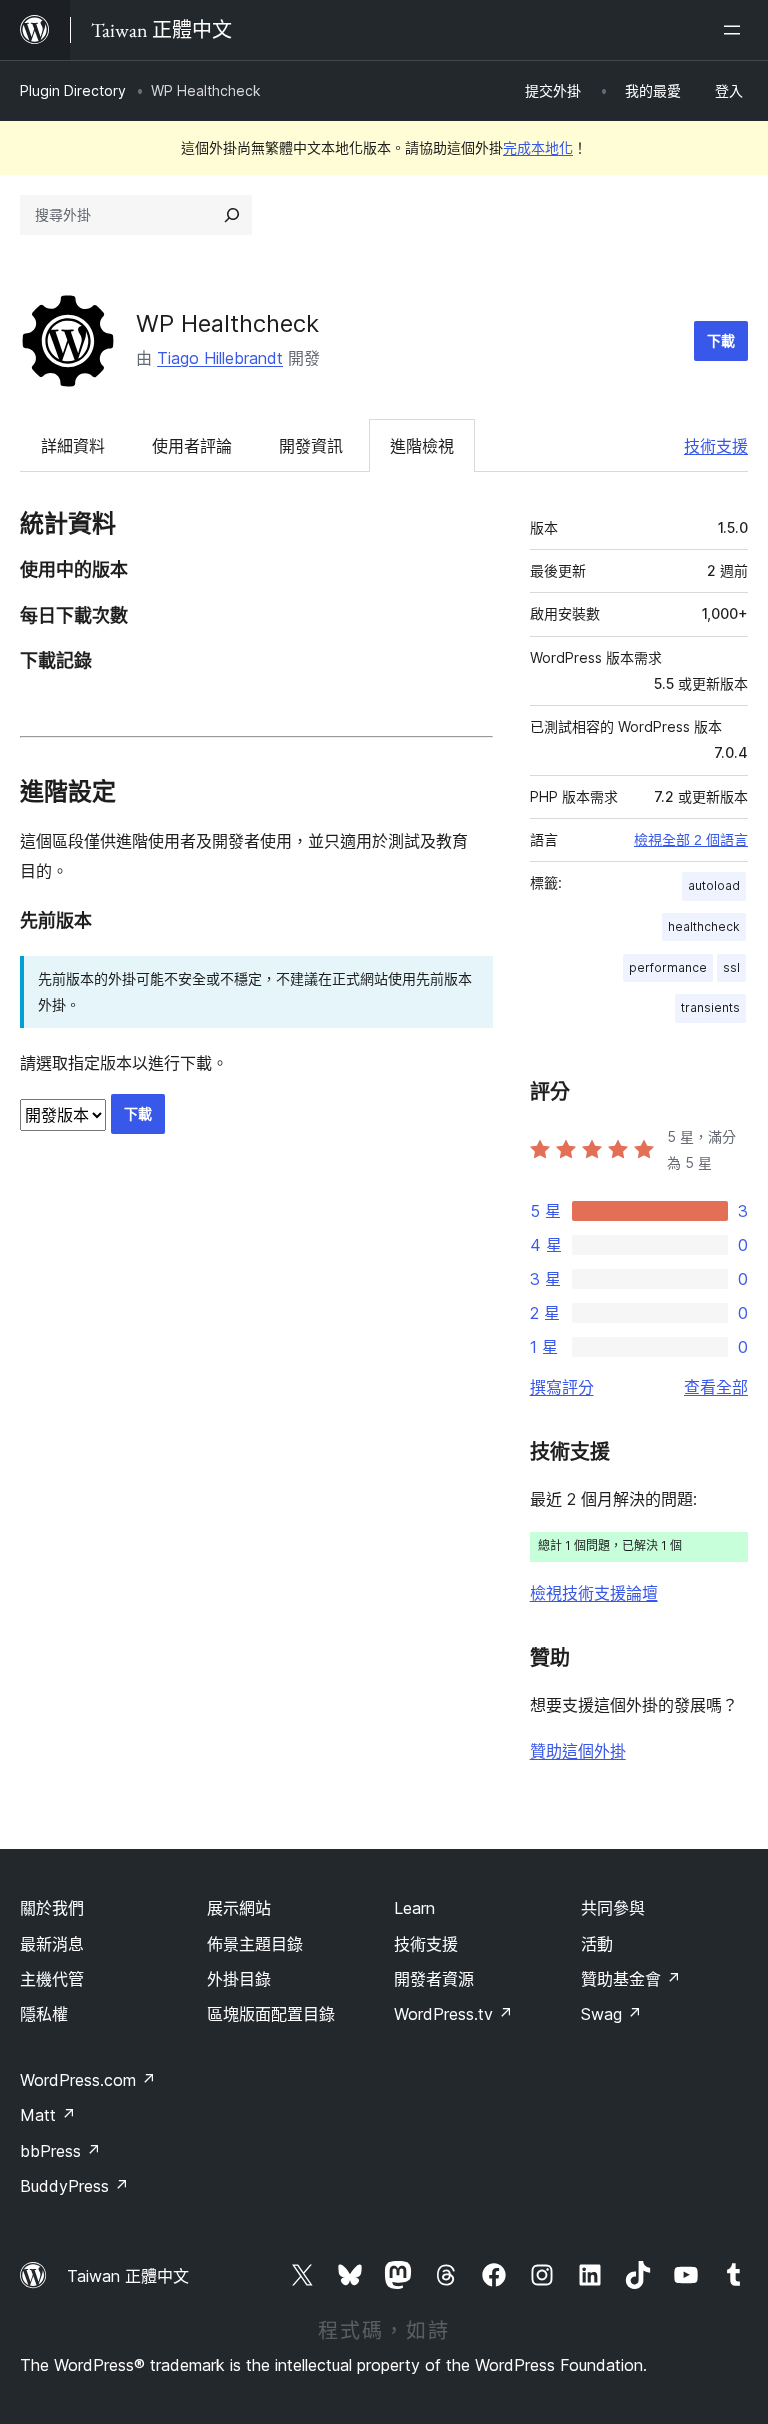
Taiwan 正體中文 (128, 2276)
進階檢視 (422, 446)
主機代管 (52, 1979)
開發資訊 (311, 446)
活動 (597, 1944)
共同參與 (613, 1908)
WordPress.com (88, 2080)
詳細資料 (73, 446)
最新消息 (52, 1944)
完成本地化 (538, 147)
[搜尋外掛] (232, 215)
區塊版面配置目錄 (271, 2014)
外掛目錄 (239, 1979)
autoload (714, 885)
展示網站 (239, 1908)
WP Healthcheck (227, 323)
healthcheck (704, 926)
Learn (414, 1908)
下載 (721, 340)
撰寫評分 (562, 1387)
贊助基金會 (631, 1979)
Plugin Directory (73, 90)
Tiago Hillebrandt (220, 358)
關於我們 (52, 1908)
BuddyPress (74, 2186)
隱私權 (44, 2014)
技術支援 (716, 446)
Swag (611, 2014)
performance (668, 967)
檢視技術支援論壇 (594, 1593)
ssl (731, 967)
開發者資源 (434, 1979)
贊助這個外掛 (578, 1751)
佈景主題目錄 (255, 1944)
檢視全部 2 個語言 (691, 840)
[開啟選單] (736, 30)
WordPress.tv (453, 2014)
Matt (48, 2115)
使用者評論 (192, 446)
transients (710, 1007)
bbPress (60, 2151)
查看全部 (716, 1387)
